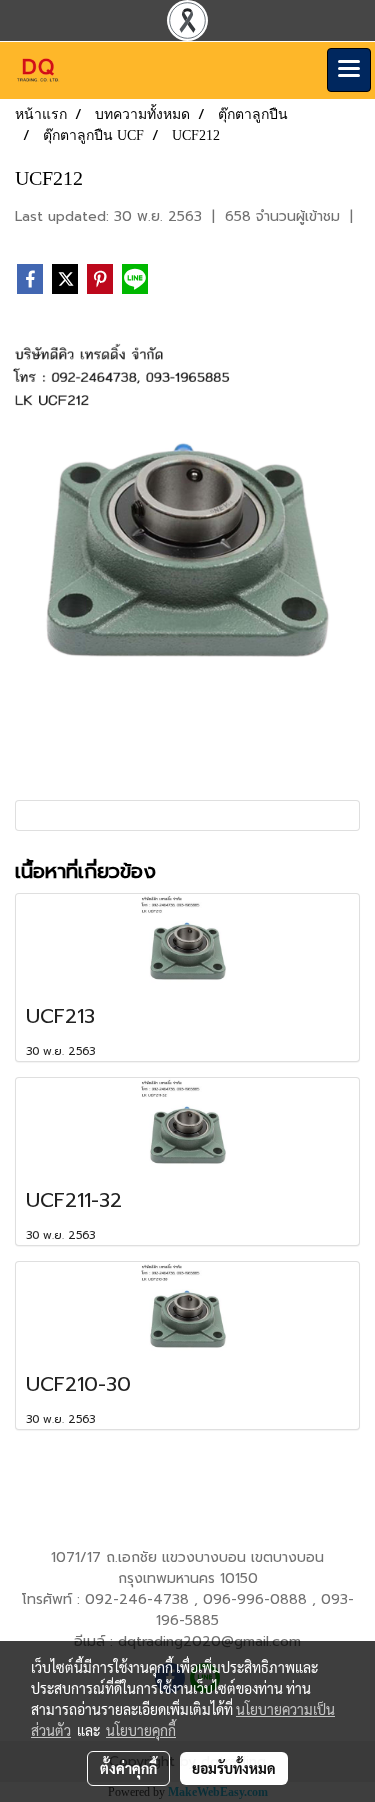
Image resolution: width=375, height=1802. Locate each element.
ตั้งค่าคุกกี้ (128, 1768)
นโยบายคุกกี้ (141, 1730)
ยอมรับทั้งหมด (234, 1768)
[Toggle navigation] (349, 70)
